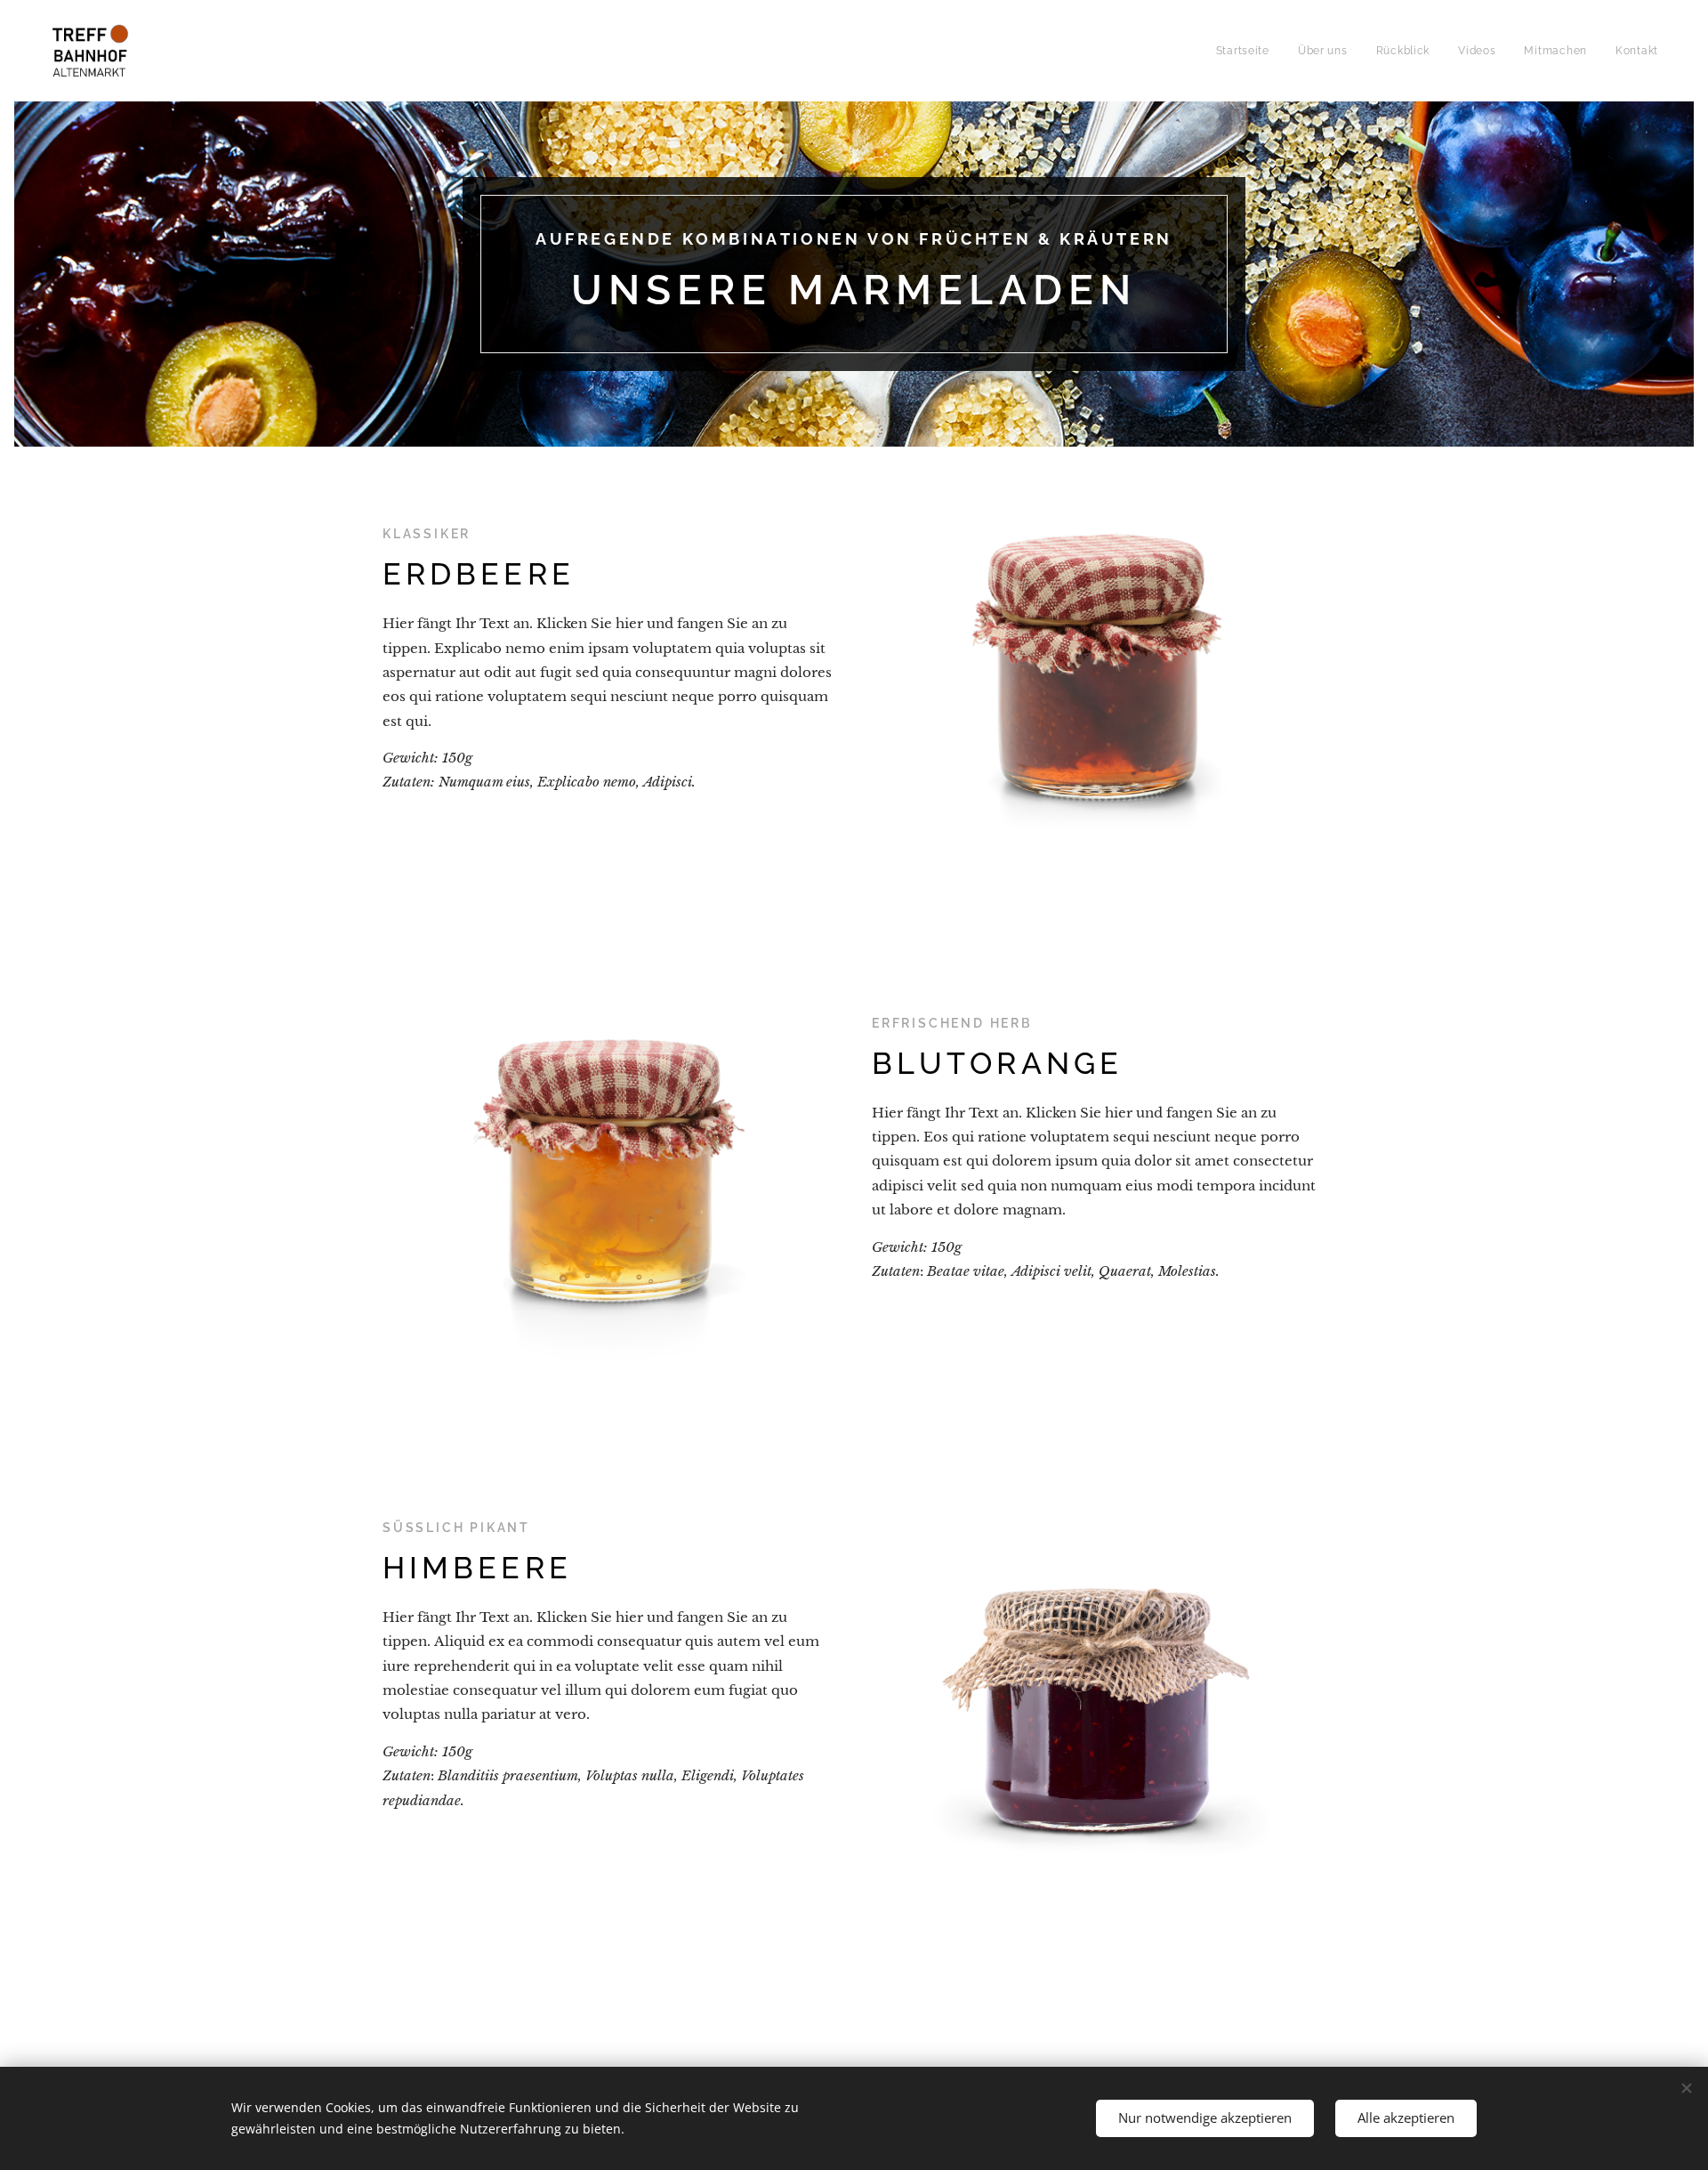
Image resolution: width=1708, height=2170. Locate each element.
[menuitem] (1248, 51)
